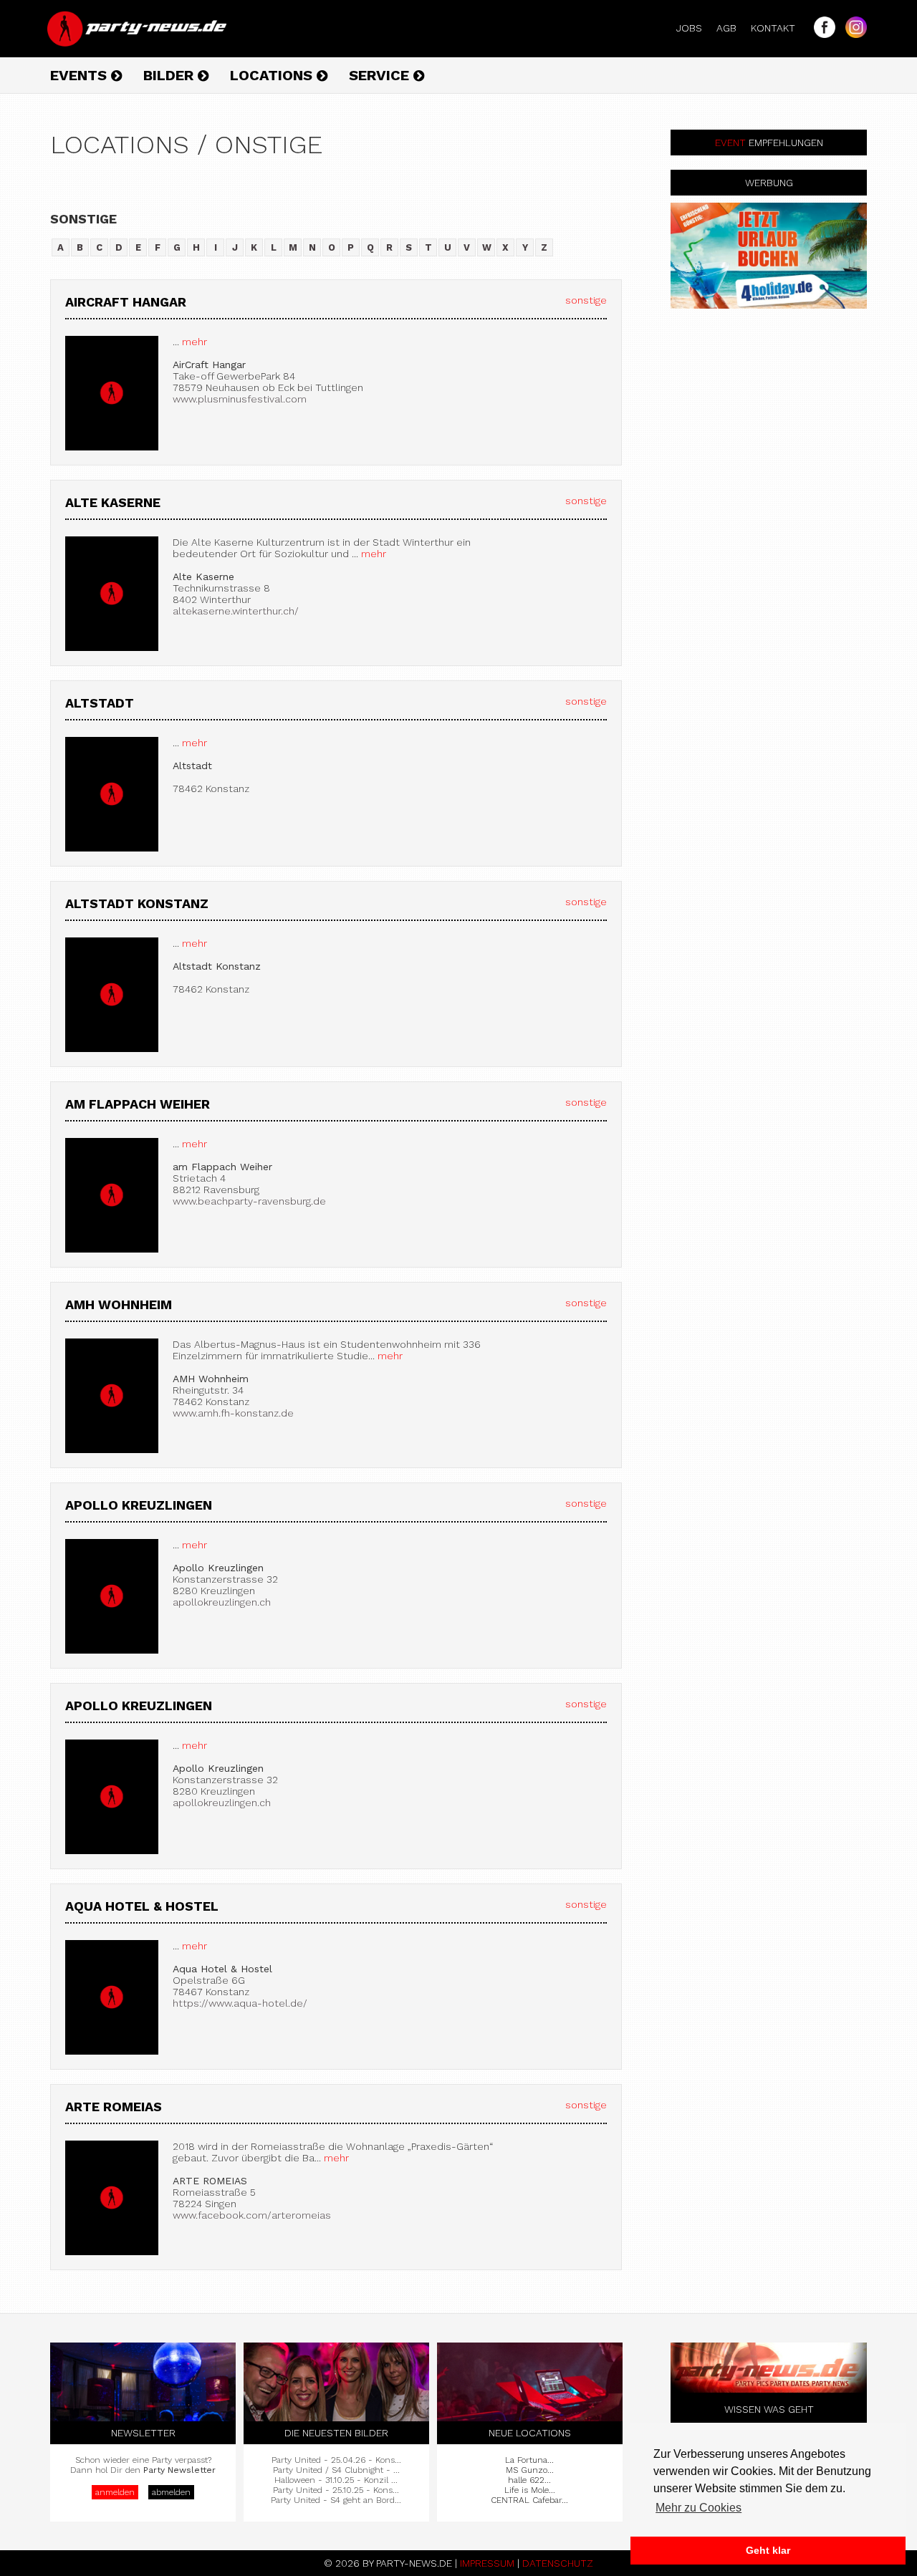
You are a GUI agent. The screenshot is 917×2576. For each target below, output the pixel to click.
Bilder (171, 75)
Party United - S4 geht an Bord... (336, 2500)
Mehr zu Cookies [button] (698, 2508)
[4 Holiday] (769, 256)
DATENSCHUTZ (558, 2563)
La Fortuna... (529, 2460)
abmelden (171, 2492)
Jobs (695, 28)
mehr (193, 342)
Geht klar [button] (768, 2550)
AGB (732, 28)
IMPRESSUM (487, 2563)
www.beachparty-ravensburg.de (249, 1201)
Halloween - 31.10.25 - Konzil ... (336, 2480)
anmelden (115, 2492)
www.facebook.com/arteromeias (252, 2215)
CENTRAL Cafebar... (529, 2500)
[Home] (138, 43)
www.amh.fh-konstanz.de (233, 1413)
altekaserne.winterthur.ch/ (236, 611)
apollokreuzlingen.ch (222, 1602)
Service (381, 75)
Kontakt (779, 28)
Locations (273, 75)
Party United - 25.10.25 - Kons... (336, 2490)
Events (81, 75)
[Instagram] (853, 34)
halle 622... (529, 2480)
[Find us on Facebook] (821, 34)
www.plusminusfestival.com (240, 399)
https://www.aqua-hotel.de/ (240, 2003)
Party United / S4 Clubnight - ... (336, 2470)
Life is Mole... (530, 2490)
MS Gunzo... (530, 2470)
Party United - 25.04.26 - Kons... (336, 2460)
